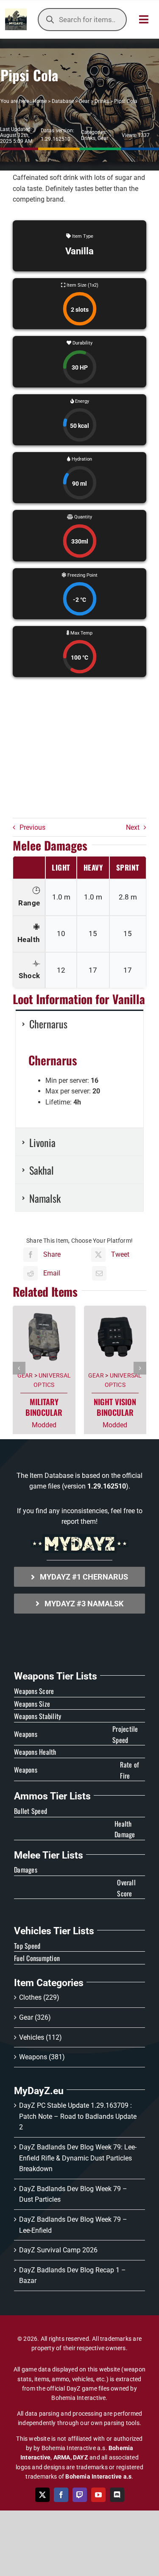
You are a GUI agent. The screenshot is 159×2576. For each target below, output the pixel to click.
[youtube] (98, 2495)
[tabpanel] (79, 1083)
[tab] (79, 1023)
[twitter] (42, 2495)
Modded (44, 1425)
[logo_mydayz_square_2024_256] (16, 12)
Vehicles (32, 2037)
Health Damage (125, 1829)
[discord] (117, 2495)
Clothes (30, 1997)
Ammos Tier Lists (52, 1796)
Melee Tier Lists (49, 1855)
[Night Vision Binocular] (115, 1309)
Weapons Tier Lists (56, 1676)
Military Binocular (44, 1407)
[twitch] (80, 2495)
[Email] (99, 1273)
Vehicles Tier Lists (54, 1931)
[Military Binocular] (44, 1309)
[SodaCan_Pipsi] (79, 751)
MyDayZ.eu (39, 2091)
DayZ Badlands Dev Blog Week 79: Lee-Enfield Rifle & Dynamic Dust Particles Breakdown (78, 2158)
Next (133, 827)
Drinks (102, 101)
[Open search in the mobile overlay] (82, 20)
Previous (32, 827)
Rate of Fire (130, 1770)
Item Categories (49, 1983)
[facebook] (61, 2495)
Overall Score (126, 1888)
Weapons (33, 2057)
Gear (84, 101)
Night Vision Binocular (115, 1407)
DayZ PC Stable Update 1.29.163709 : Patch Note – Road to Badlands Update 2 (78, 2116)
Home (40, 101)
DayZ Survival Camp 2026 (58, 2250)
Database (63, 101)
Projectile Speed (125, 1734)
